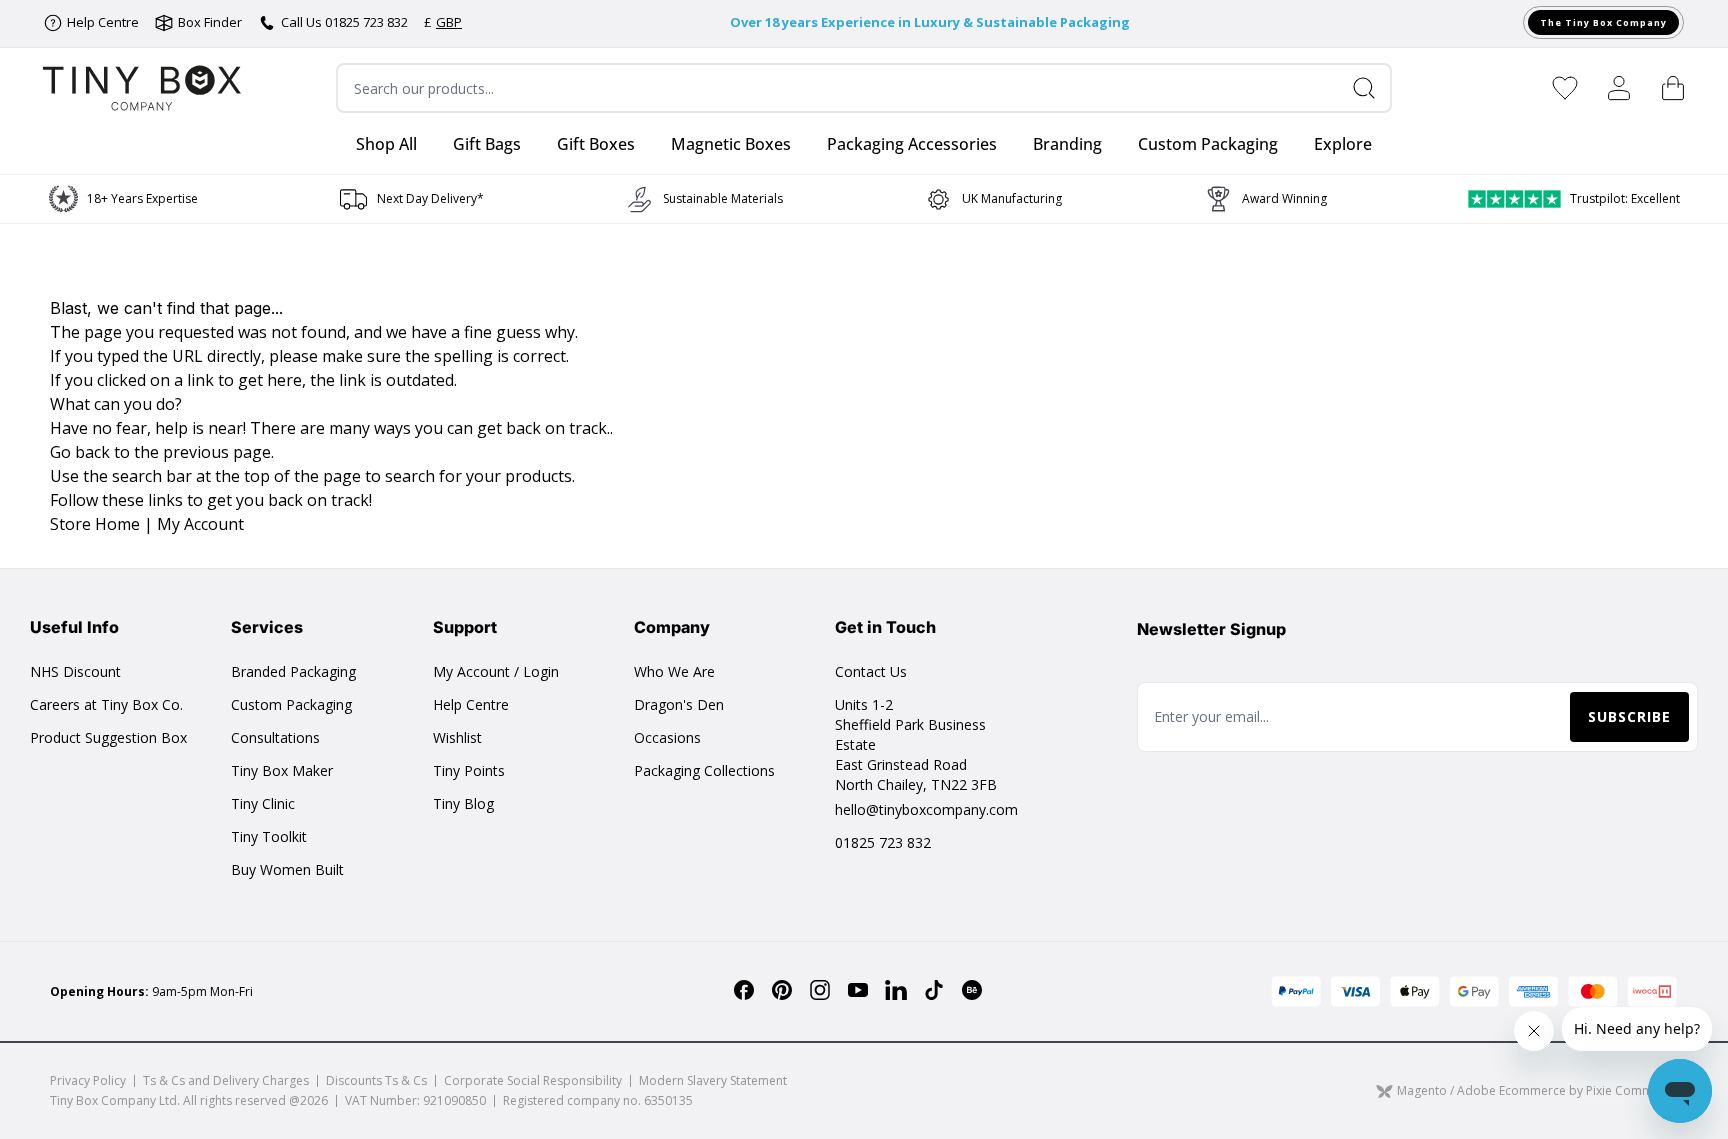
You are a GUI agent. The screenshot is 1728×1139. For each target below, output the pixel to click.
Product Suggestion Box (108, 737)
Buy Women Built (287, 869)
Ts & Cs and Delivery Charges (226, 1080)
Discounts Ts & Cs (376, 1080)
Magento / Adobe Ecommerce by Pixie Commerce (1537, 1091)
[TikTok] (934, 990)
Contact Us (871, 671)
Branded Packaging (293, 671)
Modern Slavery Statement (713, 1080)
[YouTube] (858, 990)
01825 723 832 (883, 842)
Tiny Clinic (263, 803)
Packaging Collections (704, 770)
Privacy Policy (88, 1080)
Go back (80, 452)
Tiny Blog (463, 803)
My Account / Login (496, 671)
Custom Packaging (291, 704)
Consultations (275, 737)
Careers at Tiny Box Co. (106, 704)
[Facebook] (744, 990)
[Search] (1372, 88)
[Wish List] (1565, 88)
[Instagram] (820, 990)
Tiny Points (469, 770)
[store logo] (142, 88)
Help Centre (471, 704)
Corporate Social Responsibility (533, 1080)
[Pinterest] (782, 990)
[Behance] (972, 990)
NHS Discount (75, 671)
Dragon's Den (679, 704)
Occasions (667, 737)
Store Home (95, 524)
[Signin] (1619, 88)
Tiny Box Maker (282, 770)
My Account (200, 524)
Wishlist (457, 737)
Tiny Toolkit (269, 836)
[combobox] (864, 88)
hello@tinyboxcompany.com (926, 809)
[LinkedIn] (896, 990)
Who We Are (674, 671)
